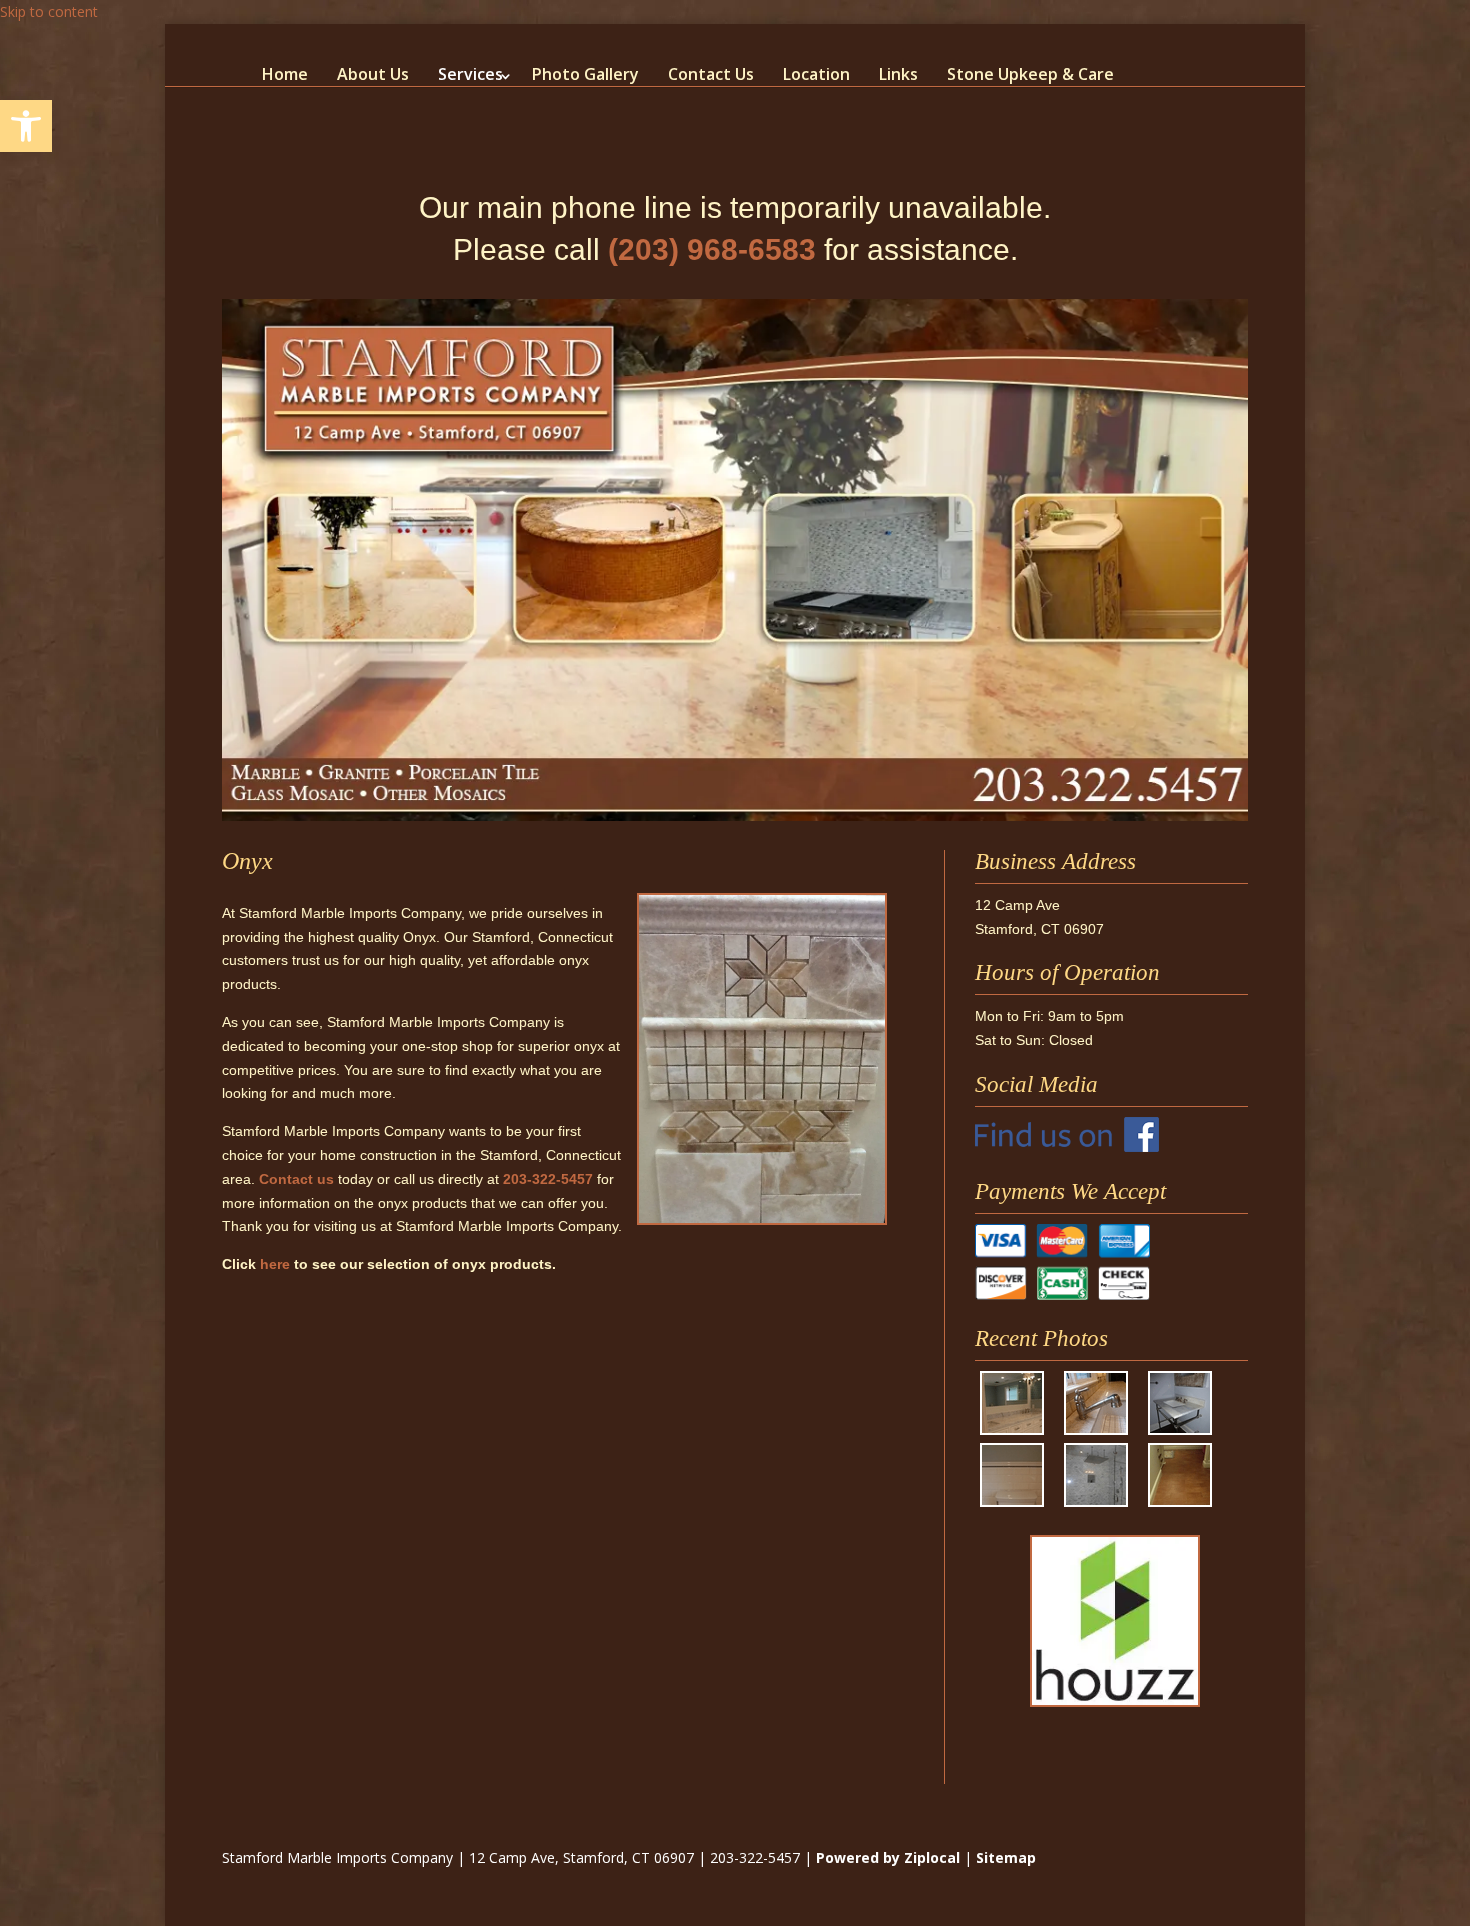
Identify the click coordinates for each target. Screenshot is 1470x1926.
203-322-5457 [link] (548, 1179)
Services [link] (470, 74)
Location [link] (816, 74)
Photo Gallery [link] (585, 74)
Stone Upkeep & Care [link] (1030, 74)
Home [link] (285, 74)
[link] (26, 126)
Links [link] (898, 74)
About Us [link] (373, 74)
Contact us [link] (296, 1179)
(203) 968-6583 (712, 249)
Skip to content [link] (49, 11)
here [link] (275, 1264)
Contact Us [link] (711, 74)
